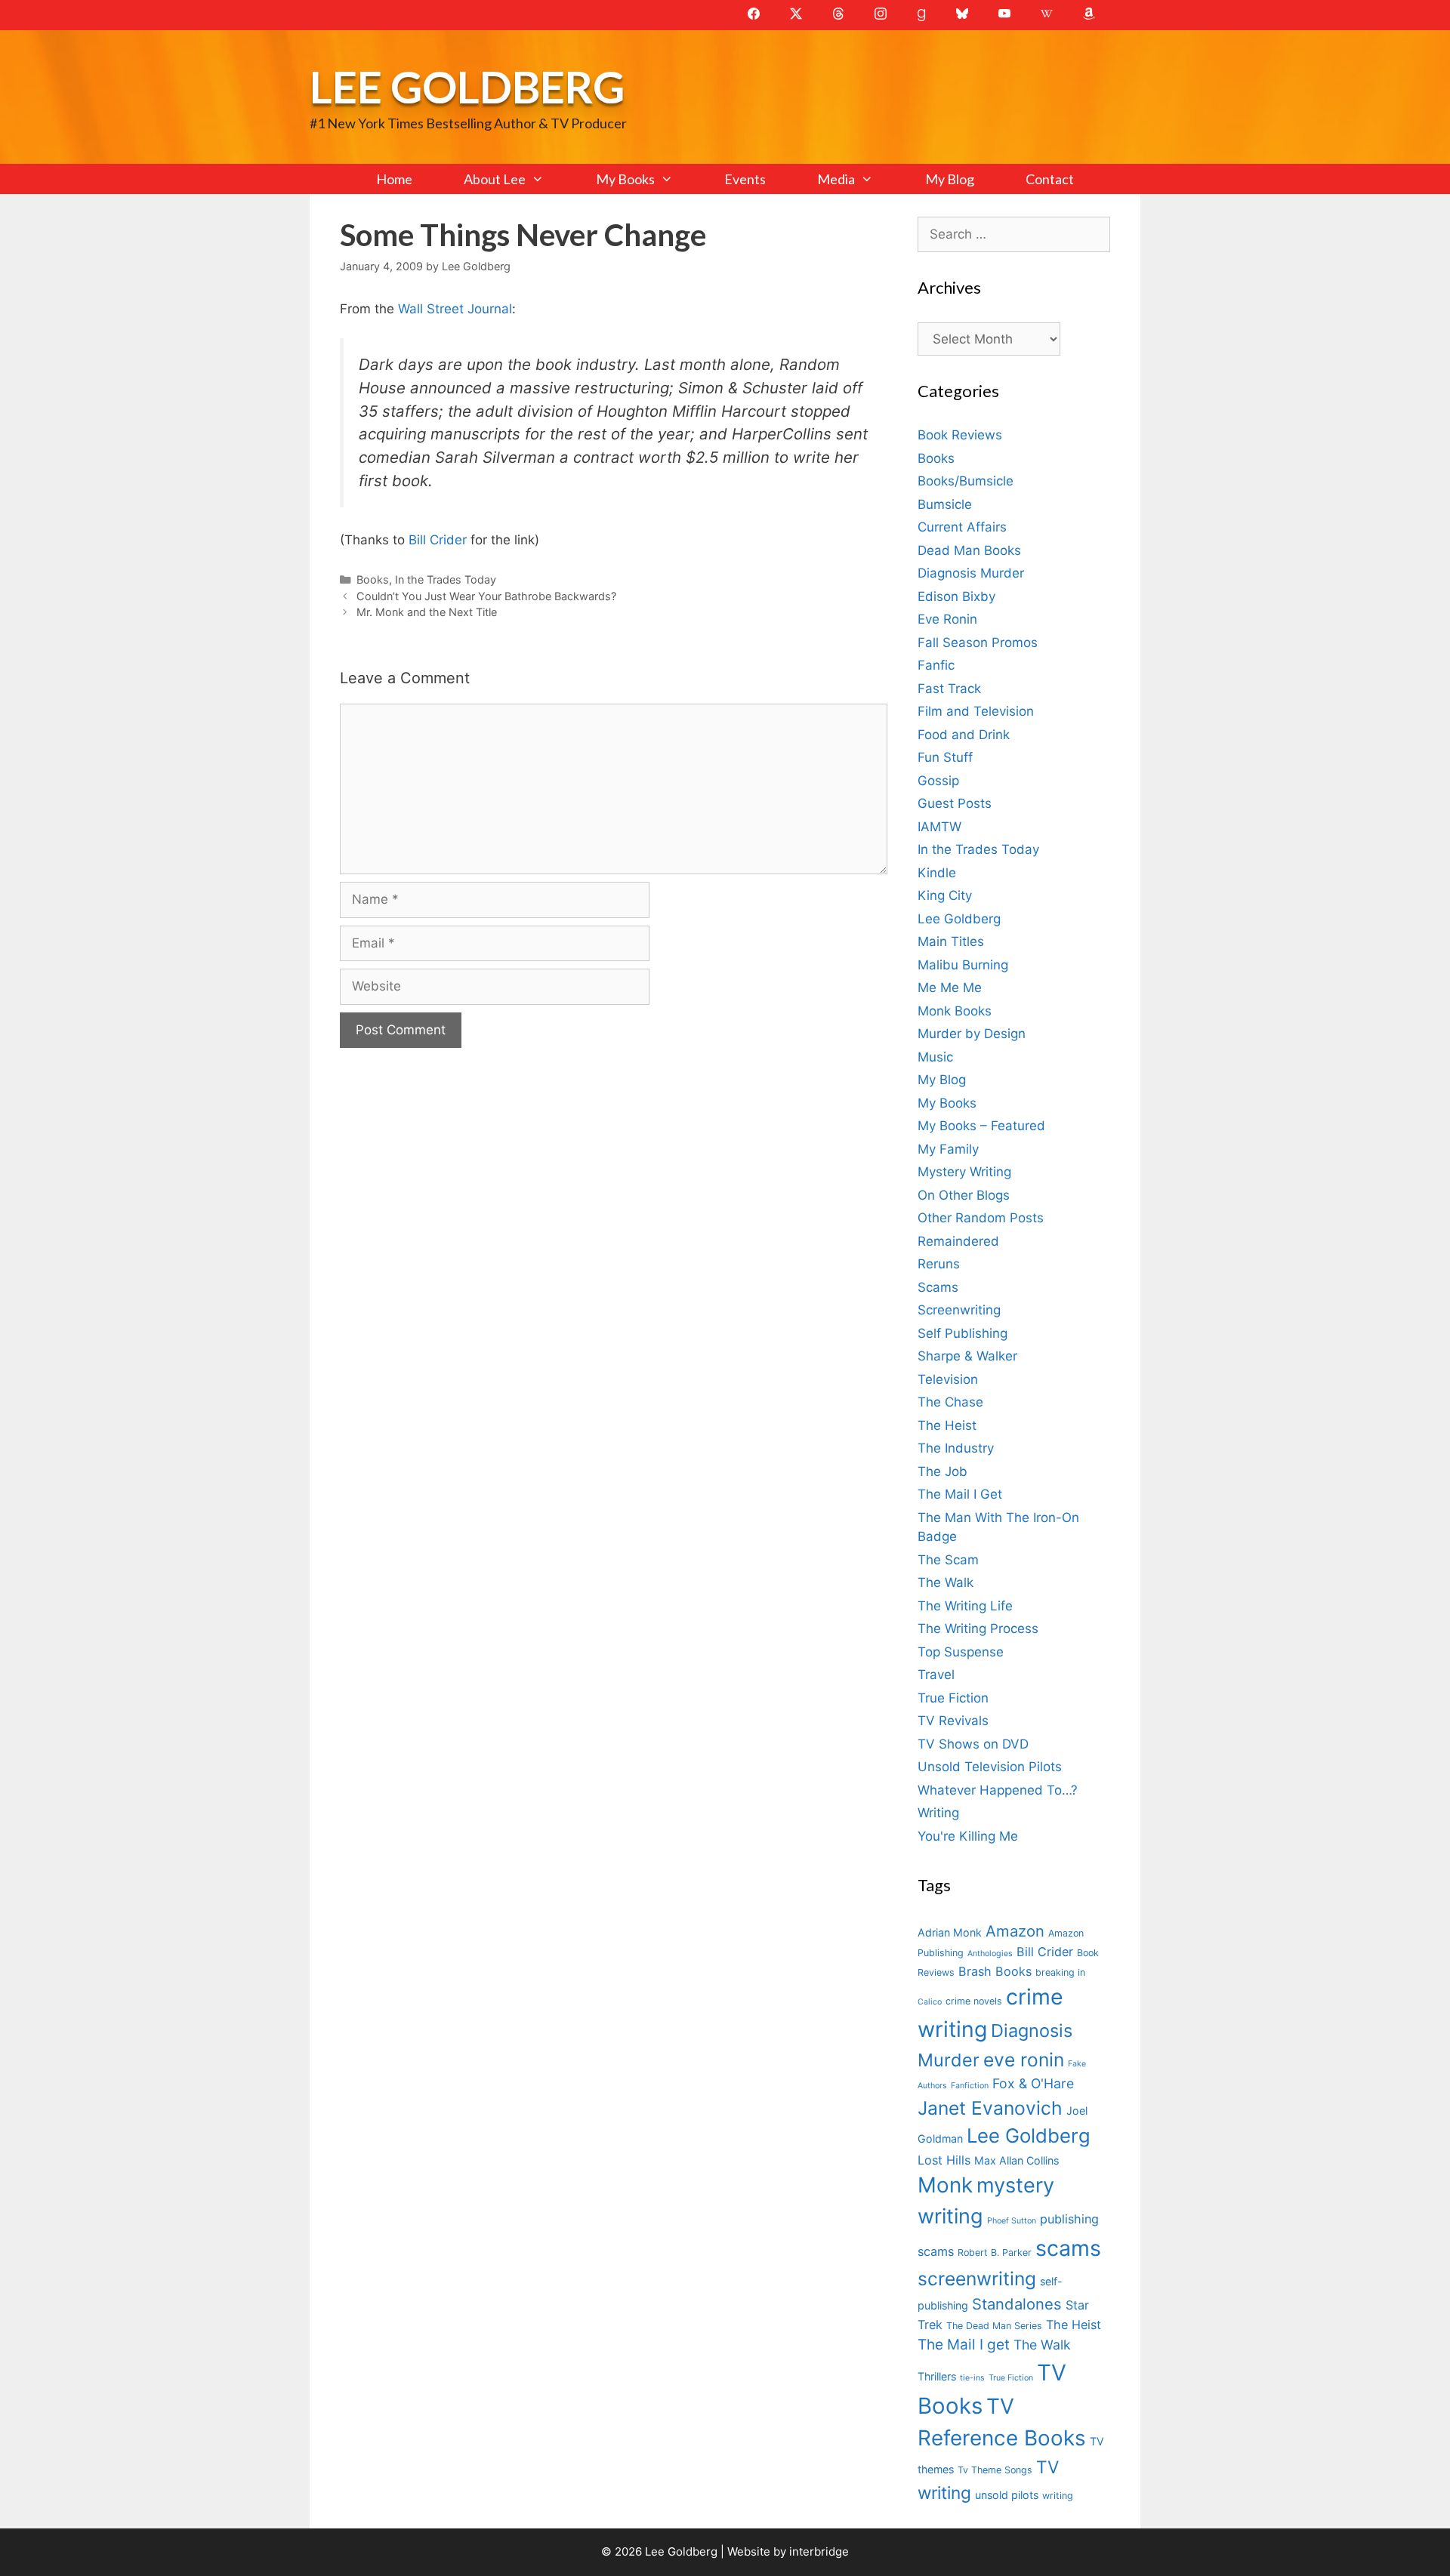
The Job (942, 1471)
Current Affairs (962, 527)
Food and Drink (964, 735)
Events (745, 179)
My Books (625, 179)
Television (948, 1379)
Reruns (939, 1264)
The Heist (947, 1425)
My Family (948, 1149)
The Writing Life (965, 1606)
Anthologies (990, 1954)
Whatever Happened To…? (998, 1790)
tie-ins (972, 2378)
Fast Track (949, 689)
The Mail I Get (960, 1494)
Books (373, 579)
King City (945, 895)
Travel (936, 1675)
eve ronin (1024, 2060)
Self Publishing (963, 1333)
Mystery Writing (964, 1172)
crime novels (974, 2001)
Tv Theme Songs (995, 2470)
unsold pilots (1007, 2495)
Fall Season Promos (978, 642)
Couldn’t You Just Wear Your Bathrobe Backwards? (486, 596)
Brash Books (995, 1971)
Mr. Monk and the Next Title (427, 612)
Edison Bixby (956, 596)
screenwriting (977, 2279)
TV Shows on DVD (973, 1744)
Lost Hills (944, 2160)
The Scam (948, 1560)
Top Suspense (961, 1652)
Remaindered (958, 1241)
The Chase (950, 1402)
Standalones (1017, 2304)
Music (935, 1057)
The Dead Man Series (994, 2326)
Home (394, 179)
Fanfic (936, 665)
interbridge (819, 2551)
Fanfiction (970, 2086)
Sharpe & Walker (967, 1356)
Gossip (938, 781)
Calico (930, 2002)
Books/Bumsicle (966, 481)
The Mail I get (964, 2345)
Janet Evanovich (990, 2108)
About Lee (495, 179)
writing (1058, 2496)
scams (1068, 2248)
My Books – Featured (981, 1126)
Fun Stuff (945, 757)
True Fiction (953, 1698)
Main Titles (951, 941)
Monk (945, 2185)
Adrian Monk (950, 1932)
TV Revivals (953, 1721)
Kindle (937, 873)
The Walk (946, 1582)
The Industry (956, 1448)
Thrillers (937, 2376)
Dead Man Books (969, 550)
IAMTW (939, 827)
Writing (938, 1813)
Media (836, 179)
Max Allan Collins (1017, 2160)
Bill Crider (438, 540)
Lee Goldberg (467, 86)
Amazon (1015, 1931)
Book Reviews (960, 435)
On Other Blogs (964, 1195)
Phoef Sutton (1012, 2221)
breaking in (1060, 1972)
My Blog (950, 179)
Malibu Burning (963, 965)
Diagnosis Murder (971, 573)
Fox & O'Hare (1033, 2083)
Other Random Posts (981, 1218)
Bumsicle (945, 504)
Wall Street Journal (455, 309)
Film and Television (976, 711)
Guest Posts (955, 803)
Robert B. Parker (995, 2252)
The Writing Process (978, 1628)
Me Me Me (950, 988)
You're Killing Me (968, 1836)
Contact (1050, 179)
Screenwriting (959, 1310)
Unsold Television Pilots (990, 1767)
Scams (938, 1287)
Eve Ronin (947, 619)
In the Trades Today (446, 579)
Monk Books (955, 1011)
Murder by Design (972, 1034)
